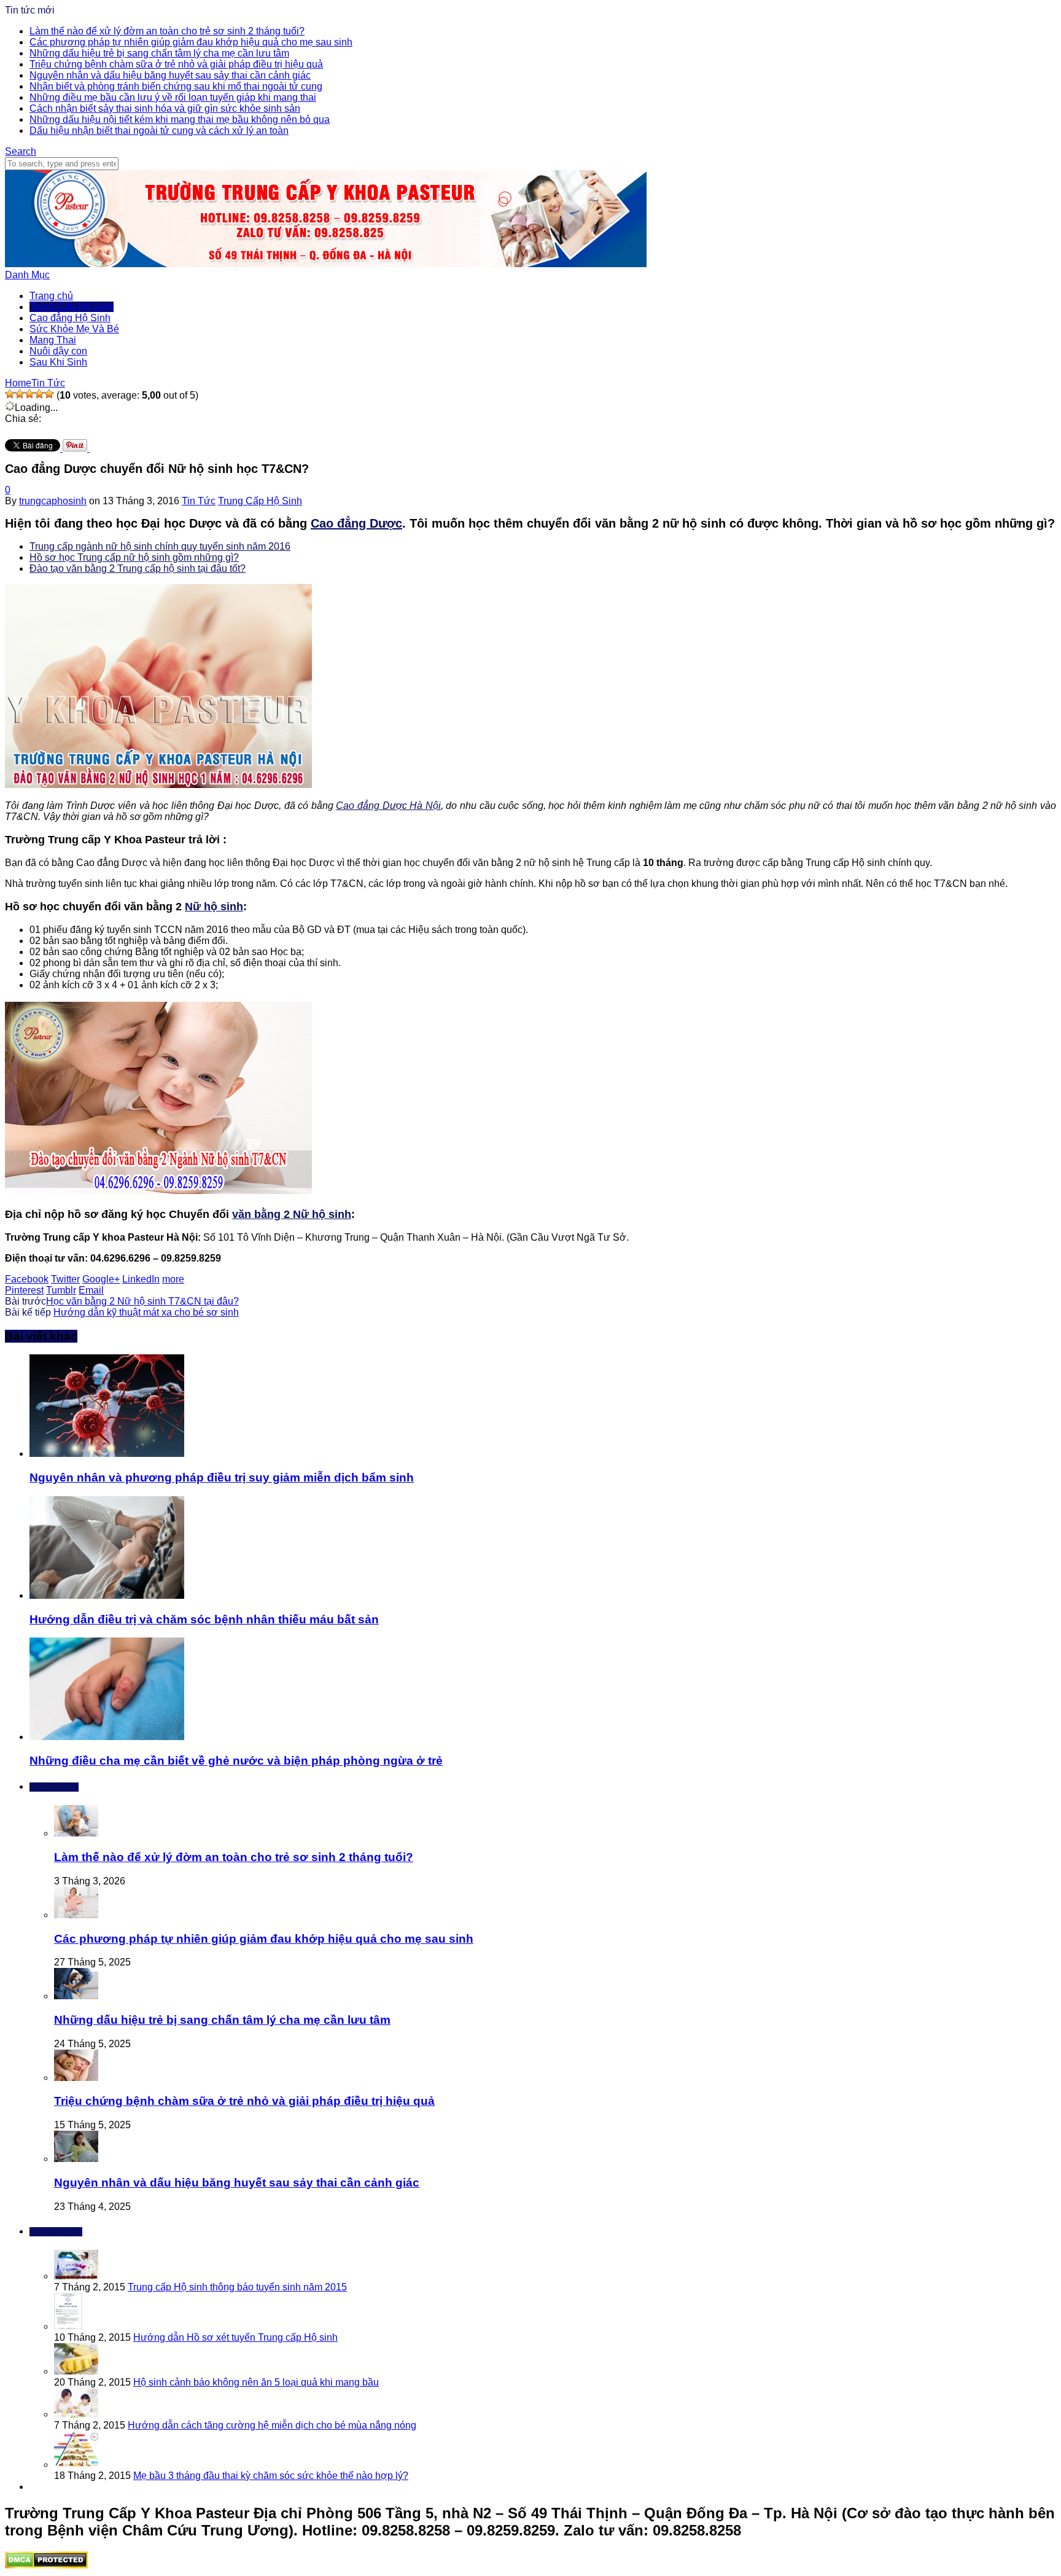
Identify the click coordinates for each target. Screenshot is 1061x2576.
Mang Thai (53, 340)
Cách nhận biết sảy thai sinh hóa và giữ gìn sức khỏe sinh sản (165, 108)
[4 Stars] (39, 394)
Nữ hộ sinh (214, 907)
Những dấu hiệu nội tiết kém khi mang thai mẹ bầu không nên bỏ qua (180, 119)
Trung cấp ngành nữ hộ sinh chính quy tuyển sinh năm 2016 (160, 546)
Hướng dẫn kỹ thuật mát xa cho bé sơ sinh (146, 1312)
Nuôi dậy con (58, 351)
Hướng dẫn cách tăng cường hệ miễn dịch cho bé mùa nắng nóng (272, 2425)
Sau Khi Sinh (58, 362)
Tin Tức (199, 501)
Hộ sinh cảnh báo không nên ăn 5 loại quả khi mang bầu (256, 2382)
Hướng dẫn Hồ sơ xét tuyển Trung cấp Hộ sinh (235, 2337)
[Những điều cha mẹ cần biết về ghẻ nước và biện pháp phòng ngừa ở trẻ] (107, 1737)
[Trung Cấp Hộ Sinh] (326, 264)
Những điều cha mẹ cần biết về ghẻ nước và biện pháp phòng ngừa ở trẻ (236, 1761)
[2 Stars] (20, 394)
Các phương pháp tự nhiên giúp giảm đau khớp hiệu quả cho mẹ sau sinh (191, 42)
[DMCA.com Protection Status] (46, 2565)
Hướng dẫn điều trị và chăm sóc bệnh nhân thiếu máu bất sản (204, 1619)
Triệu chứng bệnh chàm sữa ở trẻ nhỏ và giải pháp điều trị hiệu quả (176, 64)
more (173, 1279)
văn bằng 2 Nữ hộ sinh (292, 1214)
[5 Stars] (49, 394)
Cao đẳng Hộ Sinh (70, 318)
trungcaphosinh (53, 501)
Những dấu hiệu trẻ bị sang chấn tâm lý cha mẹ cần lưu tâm (159, 53)
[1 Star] (10, 394)
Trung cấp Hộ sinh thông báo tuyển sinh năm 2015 (237, 2287)
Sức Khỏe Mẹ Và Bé (74, 329)
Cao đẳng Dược (356, 523)
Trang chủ (51, 296)
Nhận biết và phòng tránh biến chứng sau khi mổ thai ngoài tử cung (176, 86)
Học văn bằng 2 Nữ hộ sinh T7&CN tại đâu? (142, 1301)
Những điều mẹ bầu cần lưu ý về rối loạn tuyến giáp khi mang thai (173, 97)
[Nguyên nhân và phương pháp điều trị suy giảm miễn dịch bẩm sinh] (107, 1454)
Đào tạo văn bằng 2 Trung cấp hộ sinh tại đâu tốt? (138, 568)
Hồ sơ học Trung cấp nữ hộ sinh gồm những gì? (134, 557)
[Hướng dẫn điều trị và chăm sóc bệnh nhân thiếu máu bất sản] (107, 1595)
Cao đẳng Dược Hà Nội (388, 806)
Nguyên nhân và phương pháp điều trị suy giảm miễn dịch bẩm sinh (222, 1477)
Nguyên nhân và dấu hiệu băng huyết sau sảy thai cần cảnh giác (170, 75)
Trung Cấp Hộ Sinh (72, 307)
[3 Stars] (29, 394)
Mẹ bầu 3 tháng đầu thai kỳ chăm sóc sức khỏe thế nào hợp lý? (271, 2476)
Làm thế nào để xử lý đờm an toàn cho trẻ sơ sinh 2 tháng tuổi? (167, 31)
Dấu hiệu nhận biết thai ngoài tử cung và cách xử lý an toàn (159, 131)
